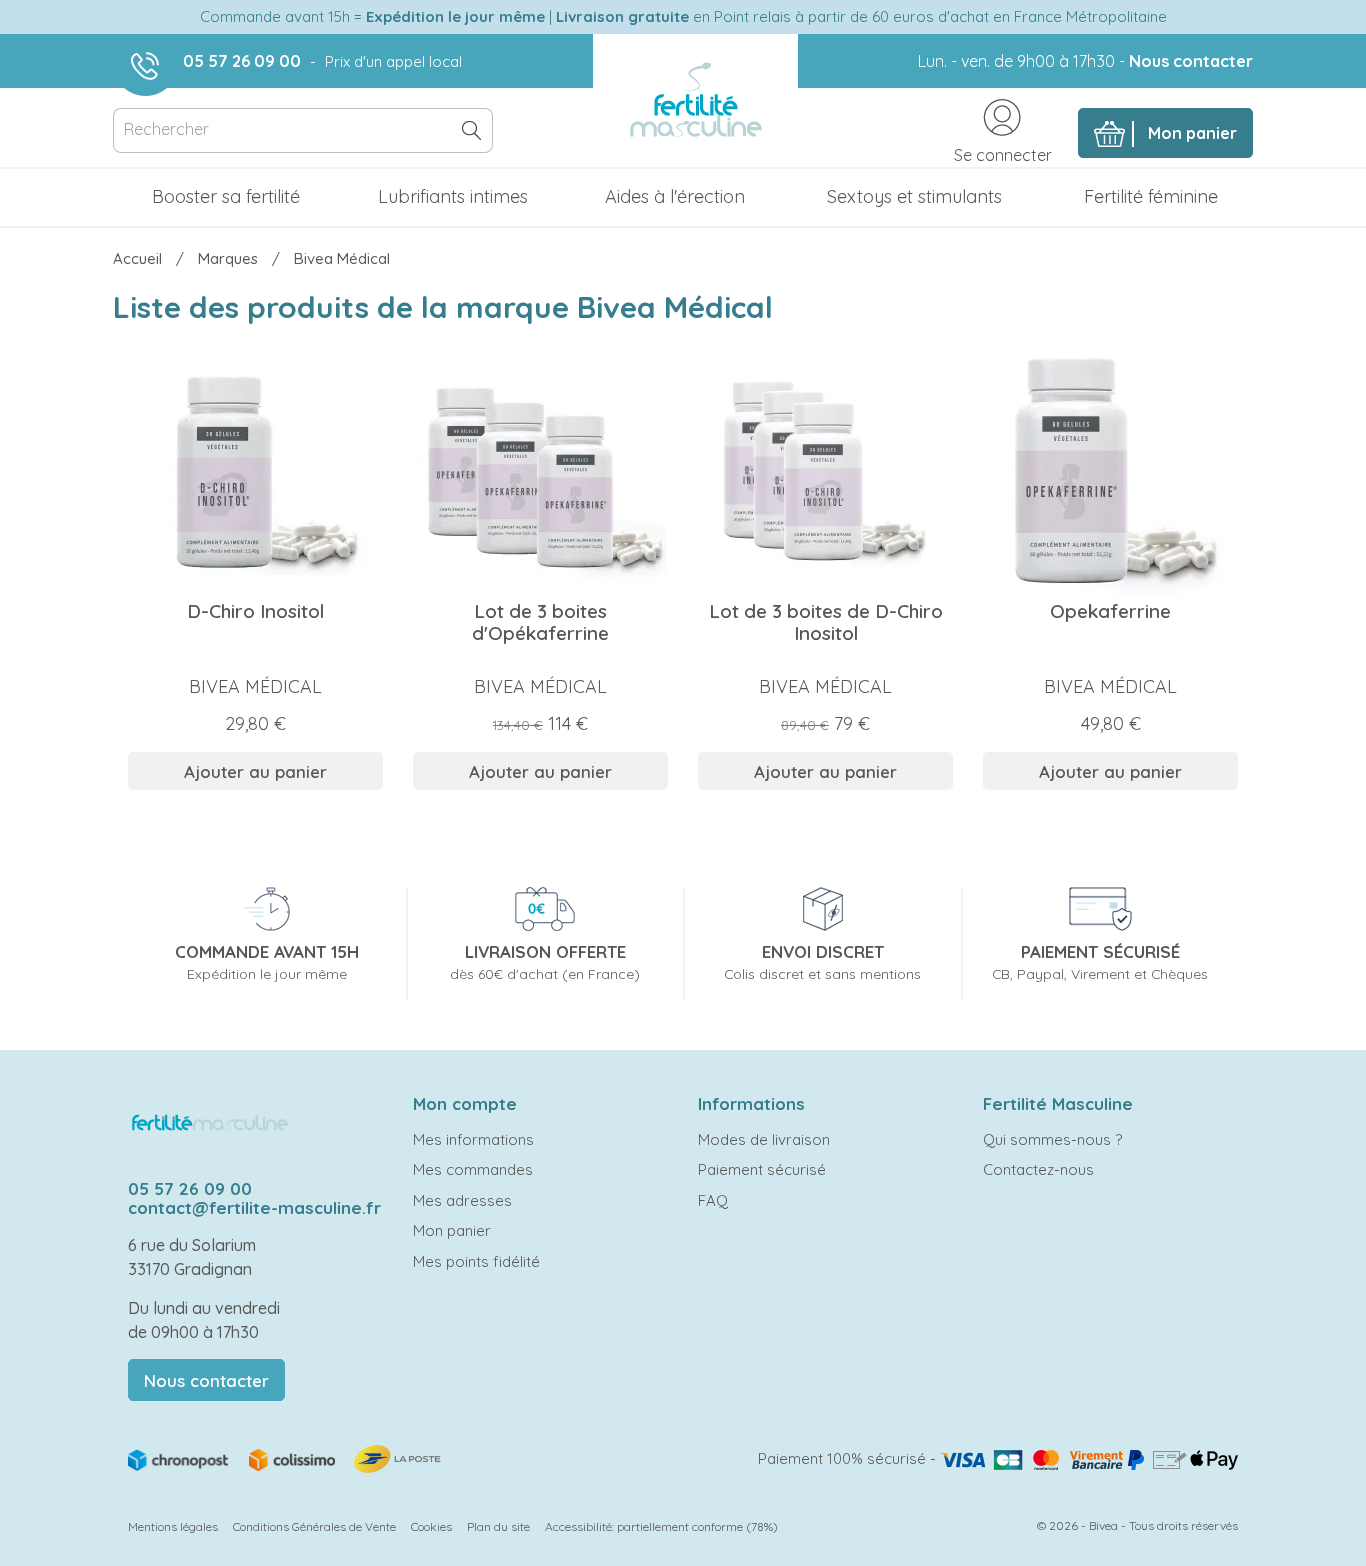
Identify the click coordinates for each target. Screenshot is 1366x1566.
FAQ (713, 1200)
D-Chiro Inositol (255, 611)
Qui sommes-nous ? (1052, 1139)
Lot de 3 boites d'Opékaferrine (540, 622)
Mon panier (452, 1230)
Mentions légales (173, 1526)
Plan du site (498, 1526)
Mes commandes (473, 1169)
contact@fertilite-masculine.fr (254, 1207)
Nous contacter (1191, 61)
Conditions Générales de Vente (314, 1526)
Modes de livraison (764, 1139)
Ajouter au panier (255, 771)
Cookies (431, 1526)
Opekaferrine (1110, 611)
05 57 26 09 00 (242, 61)
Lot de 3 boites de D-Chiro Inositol (826, 622)
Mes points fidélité (476, 1261)
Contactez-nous (1038, 1169)
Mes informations (473, 1139)
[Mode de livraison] (286, 1457)
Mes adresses (462, 1200)
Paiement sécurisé (762, 1169)
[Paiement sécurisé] (1089, 1458)
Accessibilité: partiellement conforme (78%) (661, 1526)
